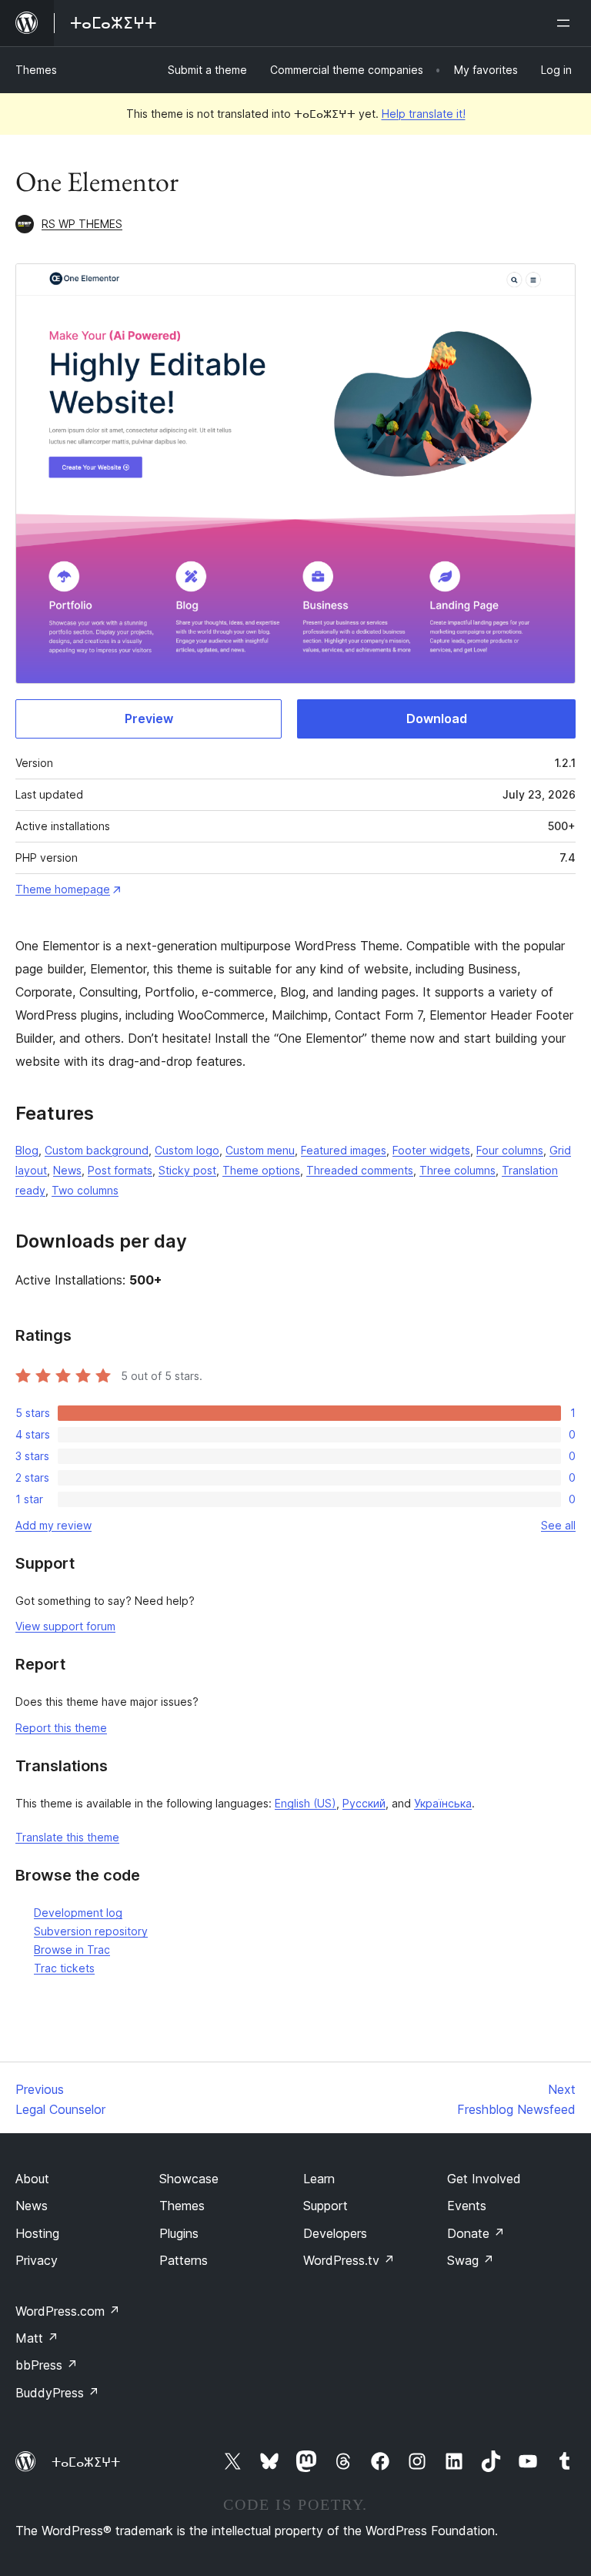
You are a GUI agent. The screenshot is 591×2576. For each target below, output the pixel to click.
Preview (149, 719)
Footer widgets (431, 1150)
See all (558, 1525)
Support (326, 2206)
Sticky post (187, 1170)
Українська (443, 1803)
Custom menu (260, 1150)
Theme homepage (63, 889)
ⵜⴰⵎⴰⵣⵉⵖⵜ (86, 2462)
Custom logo (187, 1150)
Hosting (37, 2233)
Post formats (120, 1170)
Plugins (179, 2233)
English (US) (306, 1803)
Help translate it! (424, 114)
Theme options (261, 1170)
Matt (37, 2338)
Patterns (184, 2260)
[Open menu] (566, 23)
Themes (36, 70)
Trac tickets (64, 1968)
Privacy (37, 2260)
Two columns (85, 1190)
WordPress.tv (349, 2260)
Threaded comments (360, 1170)
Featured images (344, 1150)
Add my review (53, 1525)
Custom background (97, 1150)
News (67, 1170)
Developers (335, 2233)
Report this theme (61, 1728)
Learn (319, 2179)
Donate (476, 2233)
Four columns (510, 1150)
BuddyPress (57, 2393)
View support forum (65, 1626)
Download (437, 719)
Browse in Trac (72, 1950)
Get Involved (484, 2179)
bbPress (47, 2365)
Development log (78, 1913)
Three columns (457, 1170)
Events (467, 2206)
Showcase (189, 2179)
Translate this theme (67, 1837)
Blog (27, 1150)
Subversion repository (91, 1931)
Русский (364, 1803)
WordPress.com (68, 2311)
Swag (471, 2260)
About (32, 2179)
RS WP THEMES (82, 224)
